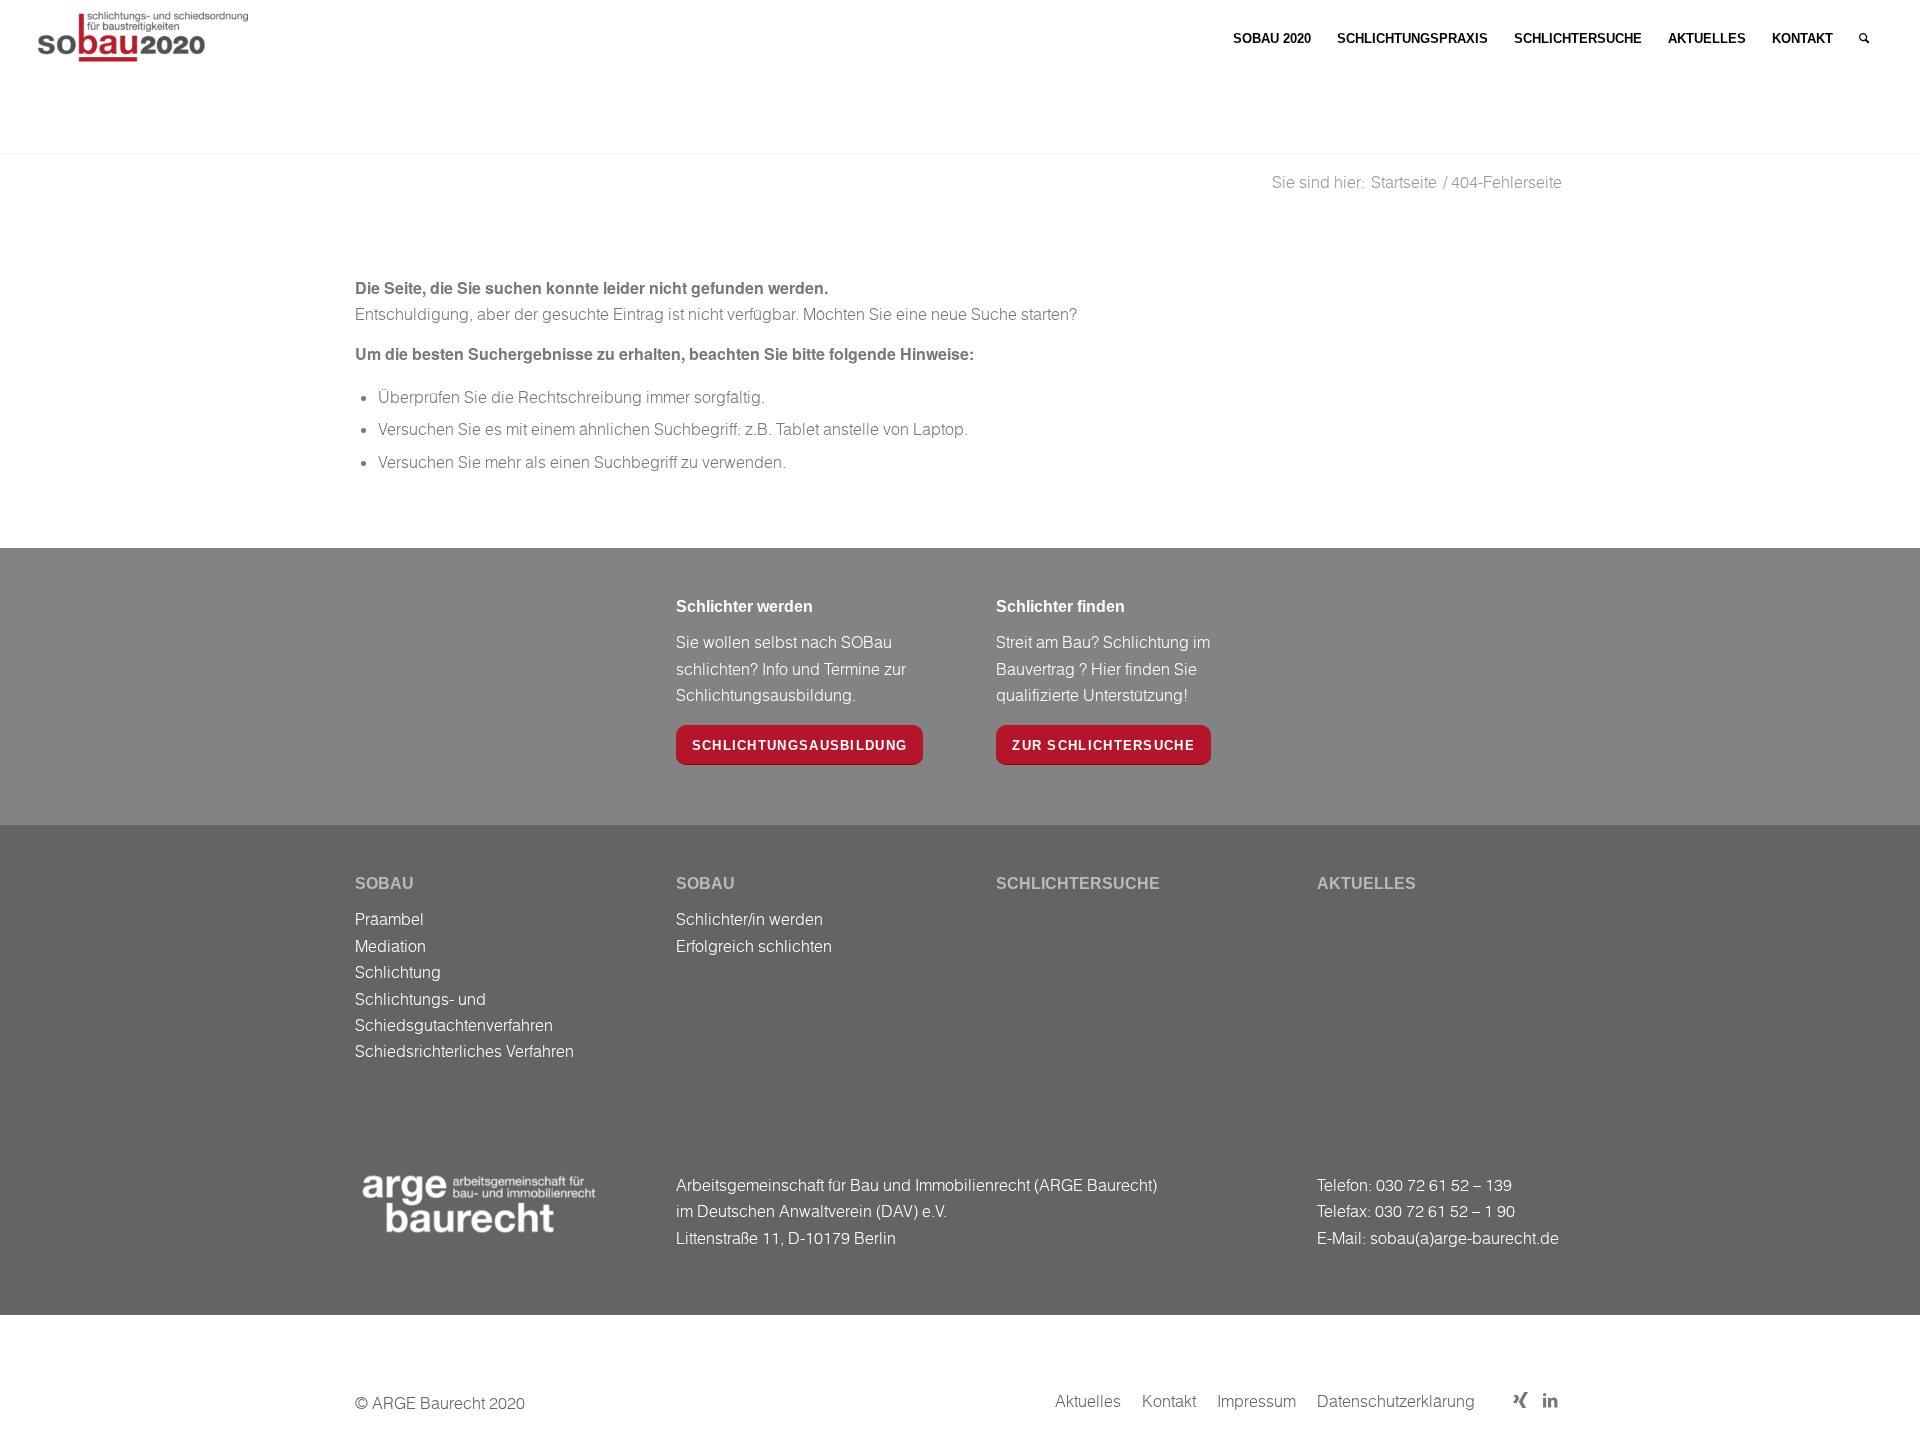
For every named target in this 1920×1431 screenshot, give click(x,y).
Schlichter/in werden (749, 919)
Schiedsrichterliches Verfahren (464, 1051)
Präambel (389, 919)
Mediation (390, 946)
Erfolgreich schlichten (754, 946)
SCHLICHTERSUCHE (1078, 883)
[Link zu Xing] (1520, 1400)
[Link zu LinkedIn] (1550, 1400)
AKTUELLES (1366, 883)
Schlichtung (398, 972)
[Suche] (1864, 39)
